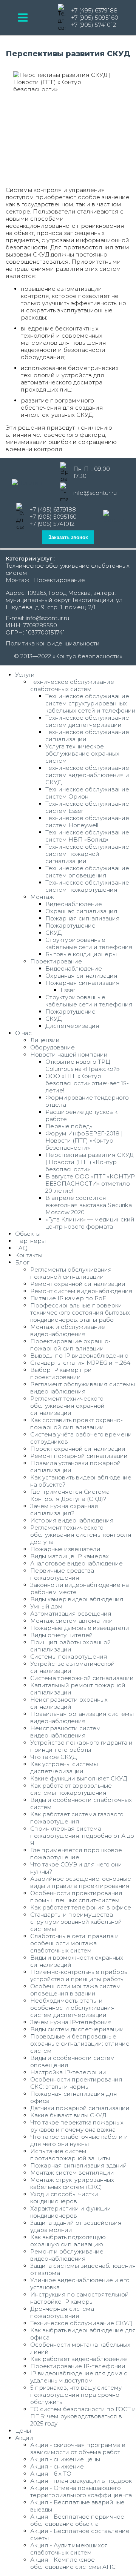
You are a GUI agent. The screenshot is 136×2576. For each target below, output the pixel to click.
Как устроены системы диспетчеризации (64, 1768)
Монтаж (18, 580)
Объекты (28, 1234)
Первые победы (70, 1126)
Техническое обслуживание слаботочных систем (72, 685)
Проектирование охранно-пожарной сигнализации (70, 1345)
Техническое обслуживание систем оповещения (87, 872)
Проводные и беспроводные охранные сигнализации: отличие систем (80, 2044)
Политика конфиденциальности (53, 643)
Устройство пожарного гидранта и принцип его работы (81, 1746)
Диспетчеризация (72, 1026)
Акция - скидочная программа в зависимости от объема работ (78, 2449)
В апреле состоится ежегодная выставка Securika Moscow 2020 (89, 1205)
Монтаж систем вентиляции (72, 2173)
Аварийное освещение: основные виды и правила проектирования (81, 1882)
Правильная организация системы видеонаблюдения (82, 1717)
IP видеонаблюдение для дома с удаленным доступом (79, 2377)
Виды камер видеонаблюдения (77, 1599)
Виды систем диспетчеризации (77, 2029)
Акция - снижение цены (65, 2459)
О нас (23, 1033)
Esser (68, 990)
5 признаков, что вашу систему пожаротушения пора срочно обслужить (76, 2395)
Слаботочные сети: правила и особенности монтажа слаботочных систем (75, 1943)
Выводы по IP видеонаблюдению (79, 1356)
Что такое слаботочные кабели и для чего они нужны (79, 2140)
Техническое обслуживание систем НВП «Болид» (87, 836)
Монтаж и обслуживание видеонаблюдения (68, 1330)
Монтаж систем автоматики (72, 1621)
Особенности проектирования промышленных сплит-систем (76, 1897)
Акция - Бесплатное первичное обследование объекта (77, 2520)
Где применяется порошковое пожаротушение (76, 1854)
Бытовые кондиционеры (81, 954)
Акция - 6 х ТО (51, 2474)
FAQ (21, 1248)
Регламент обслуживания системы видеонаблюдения (83, 1388)
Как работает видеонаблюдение (79, 2359)
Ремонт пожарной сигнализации (79, 1456)
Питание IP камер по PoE (68, 1298)
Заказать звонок (68, 537)
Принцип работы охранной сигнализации (71, 1646)
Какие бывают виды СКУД (68, 2115)
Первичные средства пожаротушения (62, 1574)
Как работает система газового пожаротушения (77, 1818)
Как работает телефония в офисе (81, 1907)
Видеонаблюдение (74, 904)
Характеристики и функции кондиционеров (71, 2212)
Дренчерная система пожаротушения (62, 2312)
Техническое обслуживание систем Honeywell (87, 822)
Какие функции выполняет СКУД (79, 1778)
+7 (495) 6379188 (94, 10)
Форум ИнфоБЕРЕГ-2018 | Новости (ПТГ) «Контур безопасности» (84, 1141)
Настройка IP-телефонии (68, 2072)
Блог (22, 1262)
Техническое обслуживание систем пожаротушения (87, 886)
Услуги (25, 675)
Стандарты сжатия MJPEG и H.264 (80, 1363)
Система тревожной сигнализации (82, 1678)
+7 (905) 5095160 (95, 18)
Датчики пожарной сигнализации (80, 2108)
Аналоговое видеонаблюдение (76, 1563)
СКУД (53, 933)
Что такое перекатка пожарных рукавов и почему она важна (77, 2126)
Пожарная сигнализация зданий (79, 2165)
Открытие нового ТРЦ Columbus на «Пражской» (83, 1065)
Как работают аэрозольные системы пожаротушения (71, 1789)
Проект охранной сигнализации (78, 1449)
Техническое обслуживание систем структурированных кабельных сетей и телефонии (90, 703)
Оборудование (53, 1047)
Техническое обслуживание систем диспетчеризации (87, 721)
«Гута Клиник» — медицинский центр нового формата (90, 1223)
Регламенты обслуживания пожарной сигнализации (71, 1273)
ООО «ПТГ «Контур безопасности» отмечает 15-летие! (87, 1083)
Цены (23, 2431)
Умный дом (46, 1606)
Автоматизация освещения (71, 1614)
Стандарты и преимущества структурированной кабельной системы (76, 1922)
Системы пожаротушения (69, 1657)
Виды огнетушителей (62, 1635)
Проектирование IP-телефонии (78, 2366)
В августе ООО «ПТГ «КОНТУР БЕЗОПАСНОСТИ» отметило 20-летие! (90, 1184)
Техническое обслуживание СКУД (81, 2323)
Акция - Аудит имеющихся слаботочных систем (69, 2549)
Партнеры (30, 1241)
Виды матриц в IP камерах (70, 1556)
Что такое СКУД (53, 1757)
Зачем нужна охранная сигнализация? (64, 1510)
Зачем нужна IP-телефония (71, 2022)
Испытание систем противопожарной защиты (70, 2155)
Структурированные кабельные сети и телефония (89, 943)
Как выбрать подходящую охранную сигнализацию (68, 2241)
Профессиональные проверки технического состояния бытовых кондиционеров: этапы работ (80, 1313)
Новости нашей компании (69, 1055)
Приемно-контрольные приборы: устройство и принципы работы (80, 1975)
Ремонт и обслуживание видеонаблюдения (67, 2255)
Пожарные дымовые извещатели (80, 1628)
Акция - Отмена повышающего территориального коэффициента (81, 2492)
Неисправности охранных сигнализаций (69, 1703)
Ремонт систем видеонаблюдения (81, 1291)
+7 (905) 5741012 (93, 25)
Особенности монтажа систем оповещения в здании (76, 1990)
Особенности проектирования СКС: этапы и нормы (76, 2083)
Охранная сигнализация (81, 911)
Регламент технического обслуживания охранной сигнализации (67, 1406)
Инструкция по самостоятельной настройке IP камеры (80, 2298)
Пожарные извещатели (65, 1549)
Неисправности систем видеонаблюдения (66, 1732)
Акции (24, 2438)
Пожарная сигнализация (83, 918)
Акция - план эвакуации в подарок (81, 2481)
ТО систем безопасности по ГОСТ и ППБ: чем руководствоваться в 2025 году (83, 2416)
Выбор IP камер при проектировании (61, 1373)
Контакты (29, 1255)
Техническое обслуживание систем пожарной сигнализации (87, 854)
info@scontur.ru (95, 493)
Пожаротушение (70, 925)
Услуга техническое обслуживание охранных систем (82, 753)
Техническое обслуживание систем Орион (87, 793)
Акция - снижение (57, 2466)
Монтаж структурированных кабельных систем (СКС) (72, 2183)
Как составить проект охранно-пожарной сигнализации (76, 1424)
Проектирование (59, 580)
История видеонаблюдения (72, 1520)
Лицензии (45, 1040)
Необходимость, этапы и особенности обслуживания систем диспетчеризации (73, 2008)
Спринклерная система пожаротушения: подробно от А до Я (82, 1836)
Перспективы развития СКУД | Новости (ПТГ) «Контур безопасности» (89, 1162)
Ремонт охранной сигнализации (78, 1284)
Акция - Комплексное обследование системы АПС (73, 2563)
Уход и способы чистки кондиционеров (64, 2198)
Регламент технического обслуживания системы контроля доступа (81, 1535)
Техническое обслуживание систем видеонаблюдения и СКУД (87, 775)
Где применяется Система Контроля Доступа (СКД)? (70, 1495)
